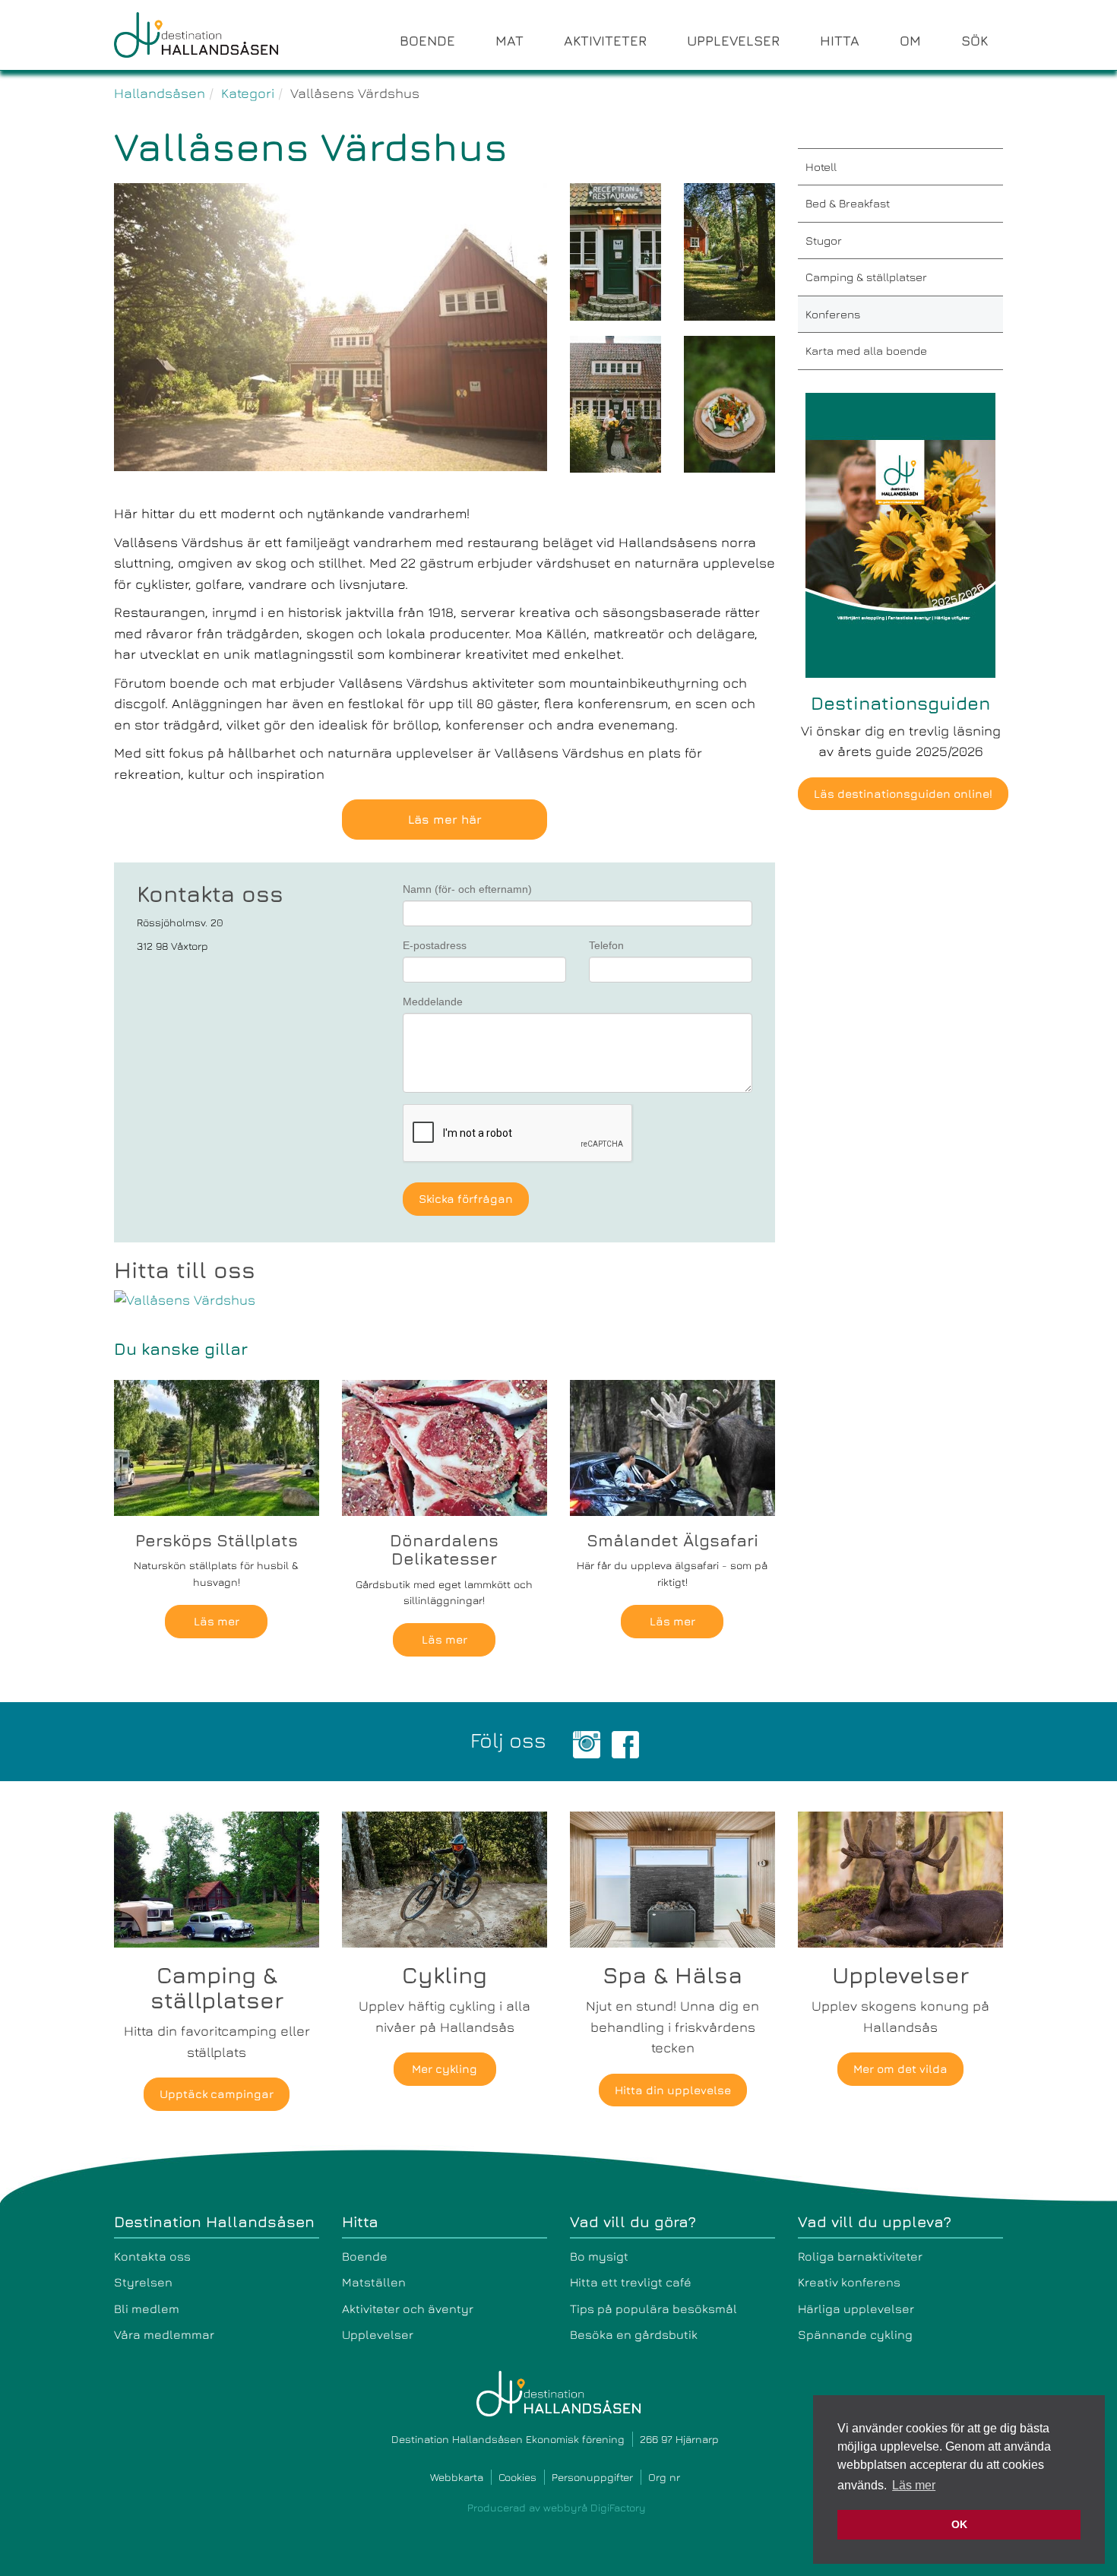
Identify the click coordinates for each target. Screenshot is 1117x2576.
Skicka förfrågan (466, 1199)
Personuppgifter (592, 2477)
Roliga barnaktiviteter (860, 2256)
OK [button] (959, 2524)
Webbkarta (457, 2477)
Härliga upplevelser (856, 2309)
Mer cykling (445, 2069)
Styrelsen (143, 2282)
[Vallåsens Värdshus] (445, 1300)
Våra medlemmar (164, 2334)
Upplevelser (378, 2334)
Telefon (606, 945)
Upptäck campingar (217, 2094)
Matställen (374, 2282)
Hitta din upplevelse (673, 2090)
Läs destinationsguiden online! (903, 794)
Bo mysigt (599, 2256)
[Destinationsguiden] (900, 533)
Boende (365, 2256)
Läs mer (217, 1621)
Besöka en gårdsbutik (634, 2334)
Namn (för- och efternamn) (467, 889)
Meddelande (433, 1002)
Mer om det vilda (900, 2069)
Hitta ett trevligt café (631, 2282)
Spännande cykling (855, 2334)
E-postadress (435, 945)
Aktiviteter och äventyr (408, 2309)
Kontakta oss (152, 2256)
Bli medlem (147, 2309)
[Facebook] (625, 1743)
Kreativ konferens (849, 2282)
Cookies (517, 2477)
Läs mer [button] (914, 2485)
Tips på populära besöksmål (653, 2309)
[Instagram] (587, 1743)
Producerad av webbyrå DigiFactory (557, 2507)
